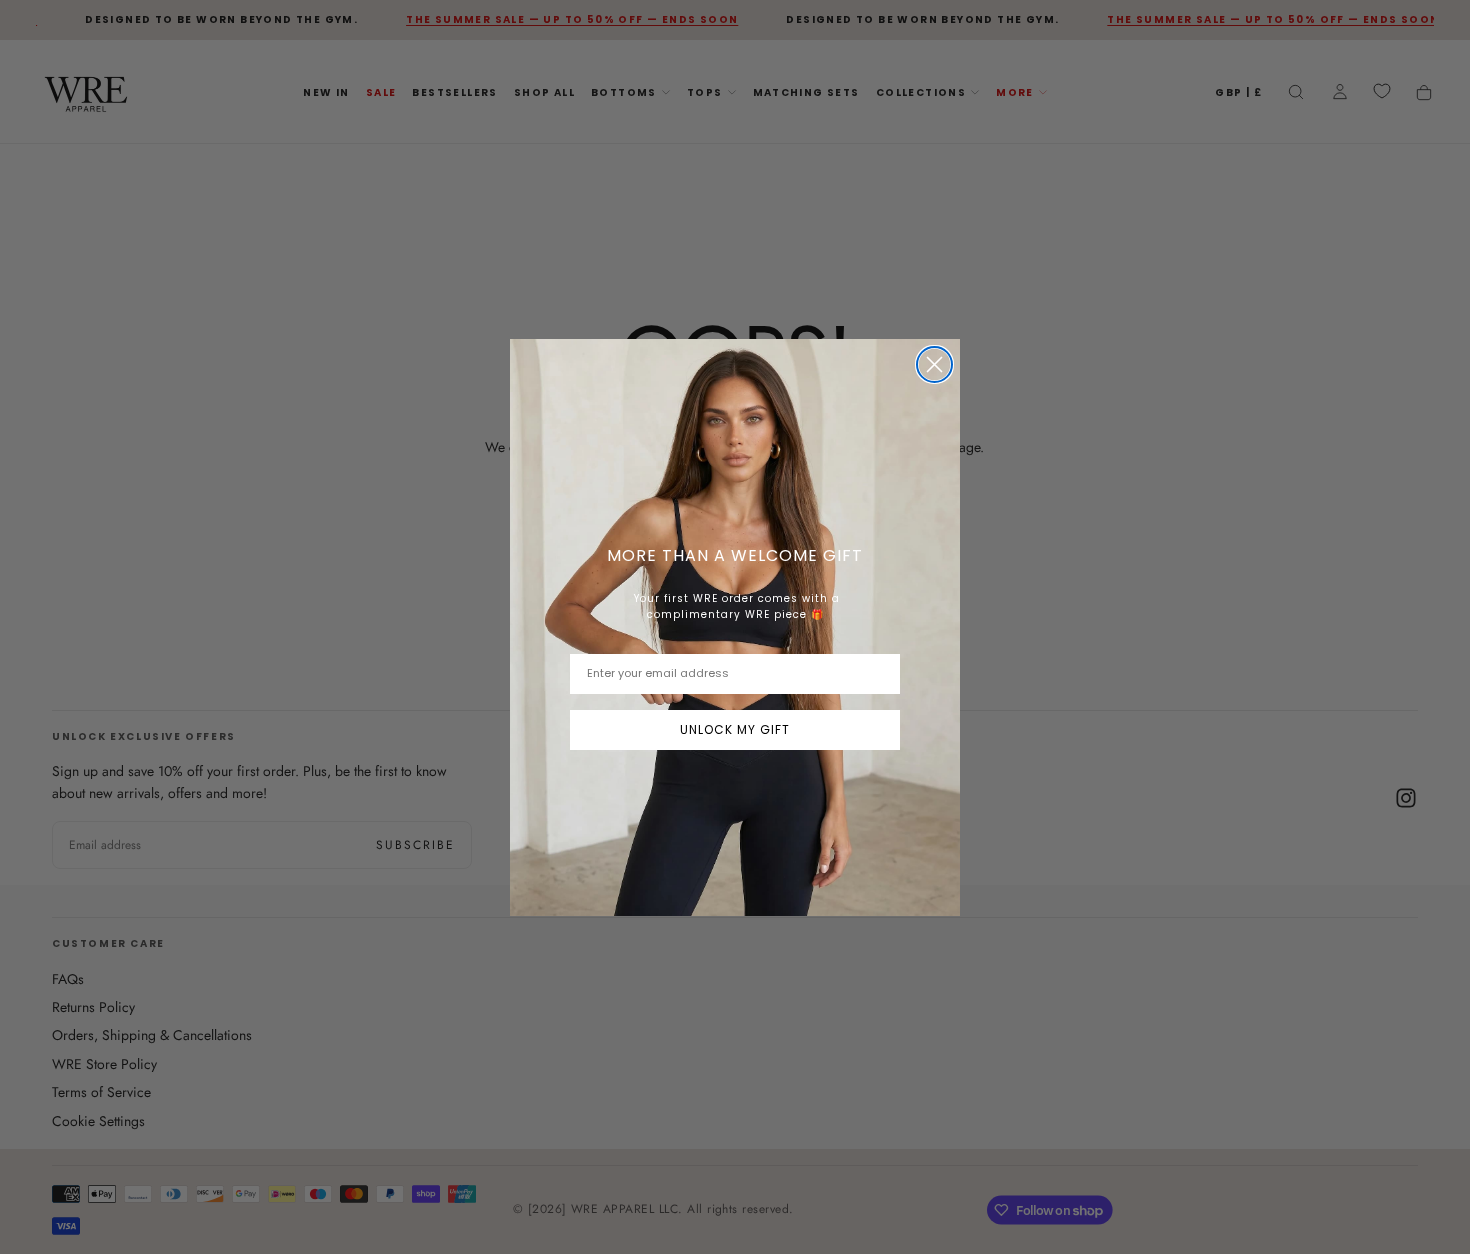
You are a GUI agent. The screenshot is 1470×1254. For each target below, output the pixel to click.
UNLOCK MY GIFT (735, 729)
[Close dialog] (934, 364)
